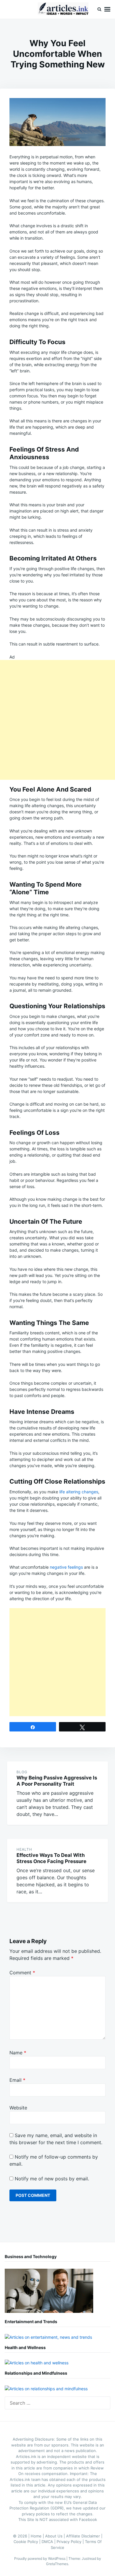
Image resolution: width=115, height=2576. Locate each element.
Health (24, 1849)
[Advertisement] (57, 720)
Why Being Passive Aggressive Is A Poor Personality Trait (57, 1781)
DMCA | (49, 2542)
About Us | (56, 2536)
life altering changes (79, 1492)
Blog (22, 1772)
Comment (22, 1973)
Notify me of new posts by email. (52, 2179)
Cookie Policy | (28, 2542)
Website (18, 2108)
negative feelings (66, 1567)
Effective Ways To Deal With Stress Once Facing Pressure (51, 1858)
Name (18, 2053)
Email (17, 2080)
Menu (107, 9)
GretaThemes (57, 2564)
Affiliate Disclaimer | (84, 2536)
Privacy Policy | (71, 2542)
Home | (38, 2536)
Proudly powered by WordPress (40, 2558)
